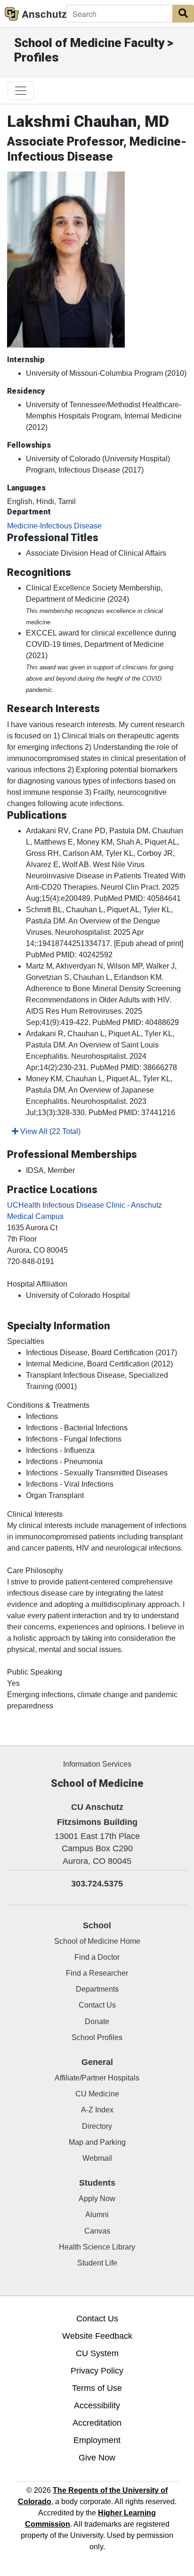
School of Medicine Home (97, 1941)
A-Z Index (97, 2110)
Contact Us (97, 2005)
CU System (97, 2353)
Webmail (97, 2158)
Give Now (97, 2458)
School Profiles (97, 2037)
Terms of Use (97, 2388)
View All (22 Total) (49, 1131)
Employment (97, 2440)
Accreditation (97, 2423)
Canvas (97, 2231)
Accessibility (97, 2405)
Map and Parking (97, 2142)
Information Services (97, 1764)
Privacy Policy (97, 2371)
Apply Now (97, 2199)
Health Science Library (97, 2247)
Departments (97, 1989)
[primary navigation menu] (21, 91)
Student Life (97, 2263)
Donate (97, 2021)
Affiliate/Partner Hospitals (97, 2078)
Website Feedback (97, 2336)
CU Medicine (97, 2094)
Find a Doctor (97, 1957)
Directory (97, 2126)
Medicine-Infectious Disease (54, 526)
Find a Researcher (97, 1973)
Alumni (97, 2215)
